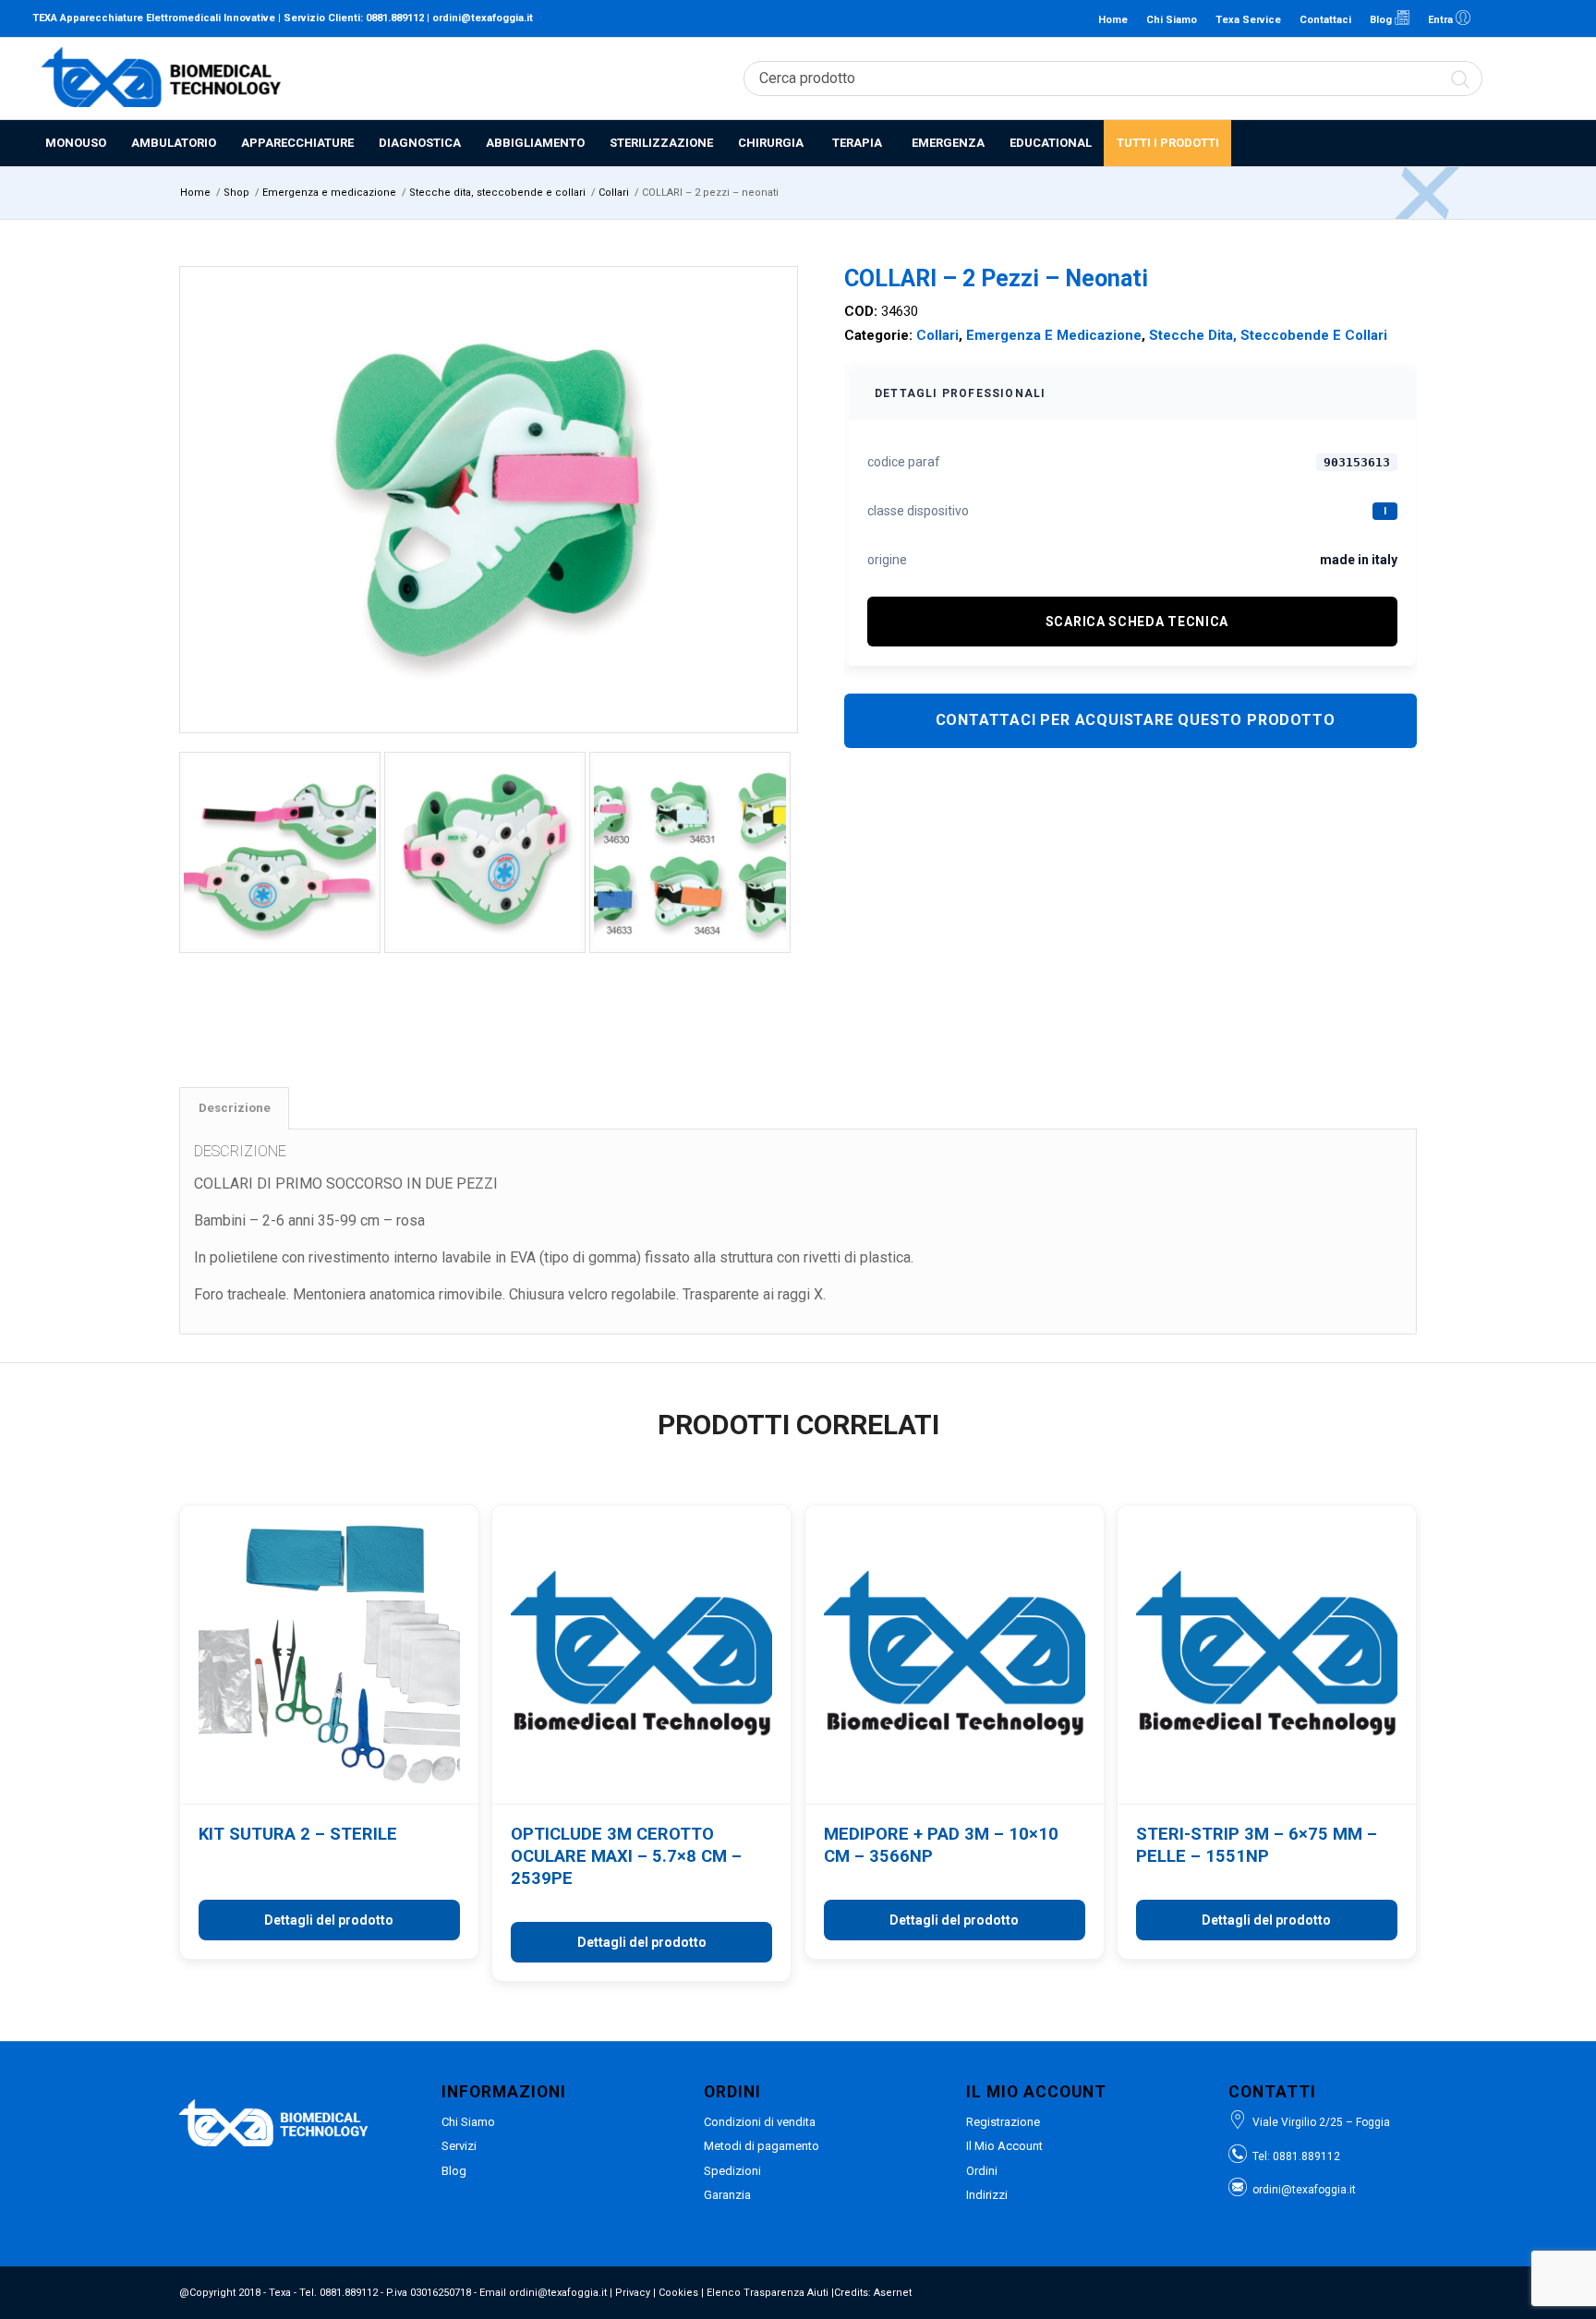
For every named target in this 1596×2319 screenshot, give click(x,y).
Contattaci (1325, 20)
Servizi (459, 2146)
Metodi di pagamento (762, 2146)
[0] (1554, 79)
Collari (937, 335)
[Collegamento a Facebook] (1522, 18)
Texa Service (1248, 20)
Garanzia (727, 2195)
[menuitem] (75, 143)
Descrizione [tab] (235, 1108)
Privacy (633, 2293)
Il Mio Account (1004, 2146)
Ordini (982, 2171)
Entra (1442, 20)
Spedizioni (732, 2171)
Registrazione (1003, 2122)
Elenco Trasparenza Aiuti (768, 2293)
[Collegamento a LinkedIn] (1494, 18)
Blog (1382, 20)
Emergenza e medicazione (1054, 335)
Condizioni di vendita (760, 2122)
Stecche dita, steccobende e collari (1268, 335)
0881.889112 (395, 18)
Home (1113, 20)
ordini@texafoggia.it (483, 18)
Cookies (678, 2293)
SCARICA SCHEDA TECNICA (1137, 622)
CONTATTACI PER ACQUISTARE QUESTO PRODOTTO (1136, 720)
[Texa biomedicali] (162, 79)
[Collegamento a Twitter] (1550, 18)
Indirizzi (987, 2195)
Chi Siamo (1172, 20)
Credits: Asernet (873, 2293)
